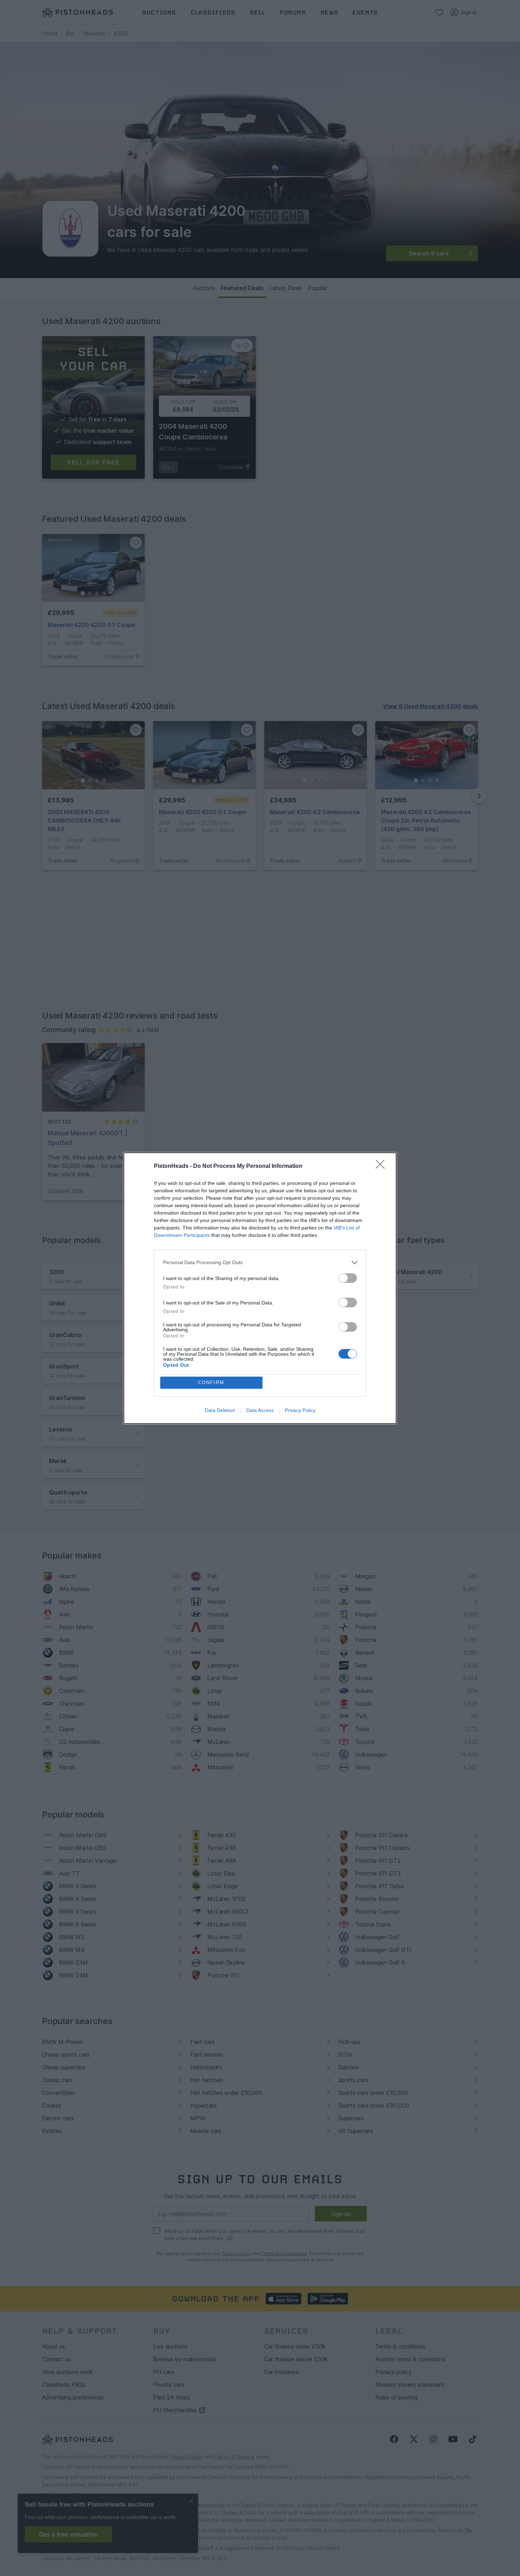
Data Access (260, 1410)
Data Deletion (220, 1410)
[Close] (382, 1166)
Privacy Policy (300, 1410)
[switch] (348, 1278)
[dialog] (260, 1288)
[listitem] (260, 1263)
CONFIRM (211, 1382)
